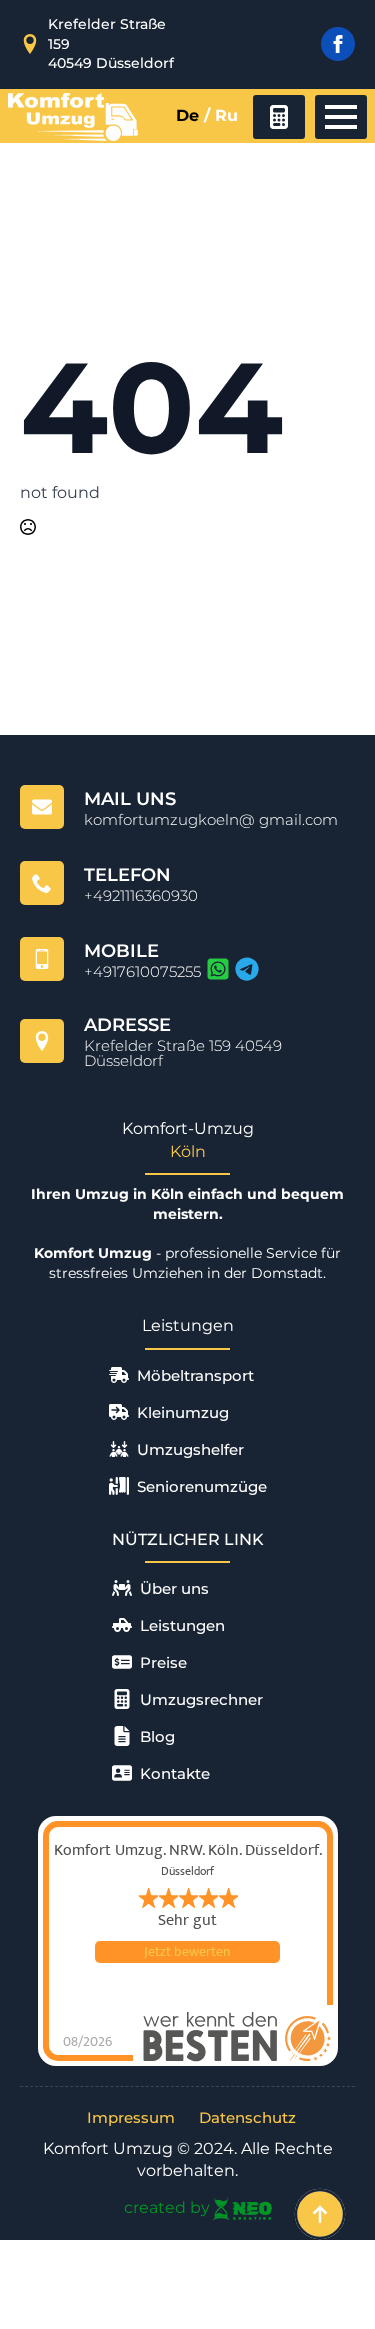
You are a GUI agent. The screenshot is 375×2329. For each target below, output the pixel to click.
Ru (226, 115)
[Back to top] (320, 2214)
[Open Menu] (341, 117)
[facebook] (338, 44)
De (187, 115)
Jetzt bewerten (187, 1952)
